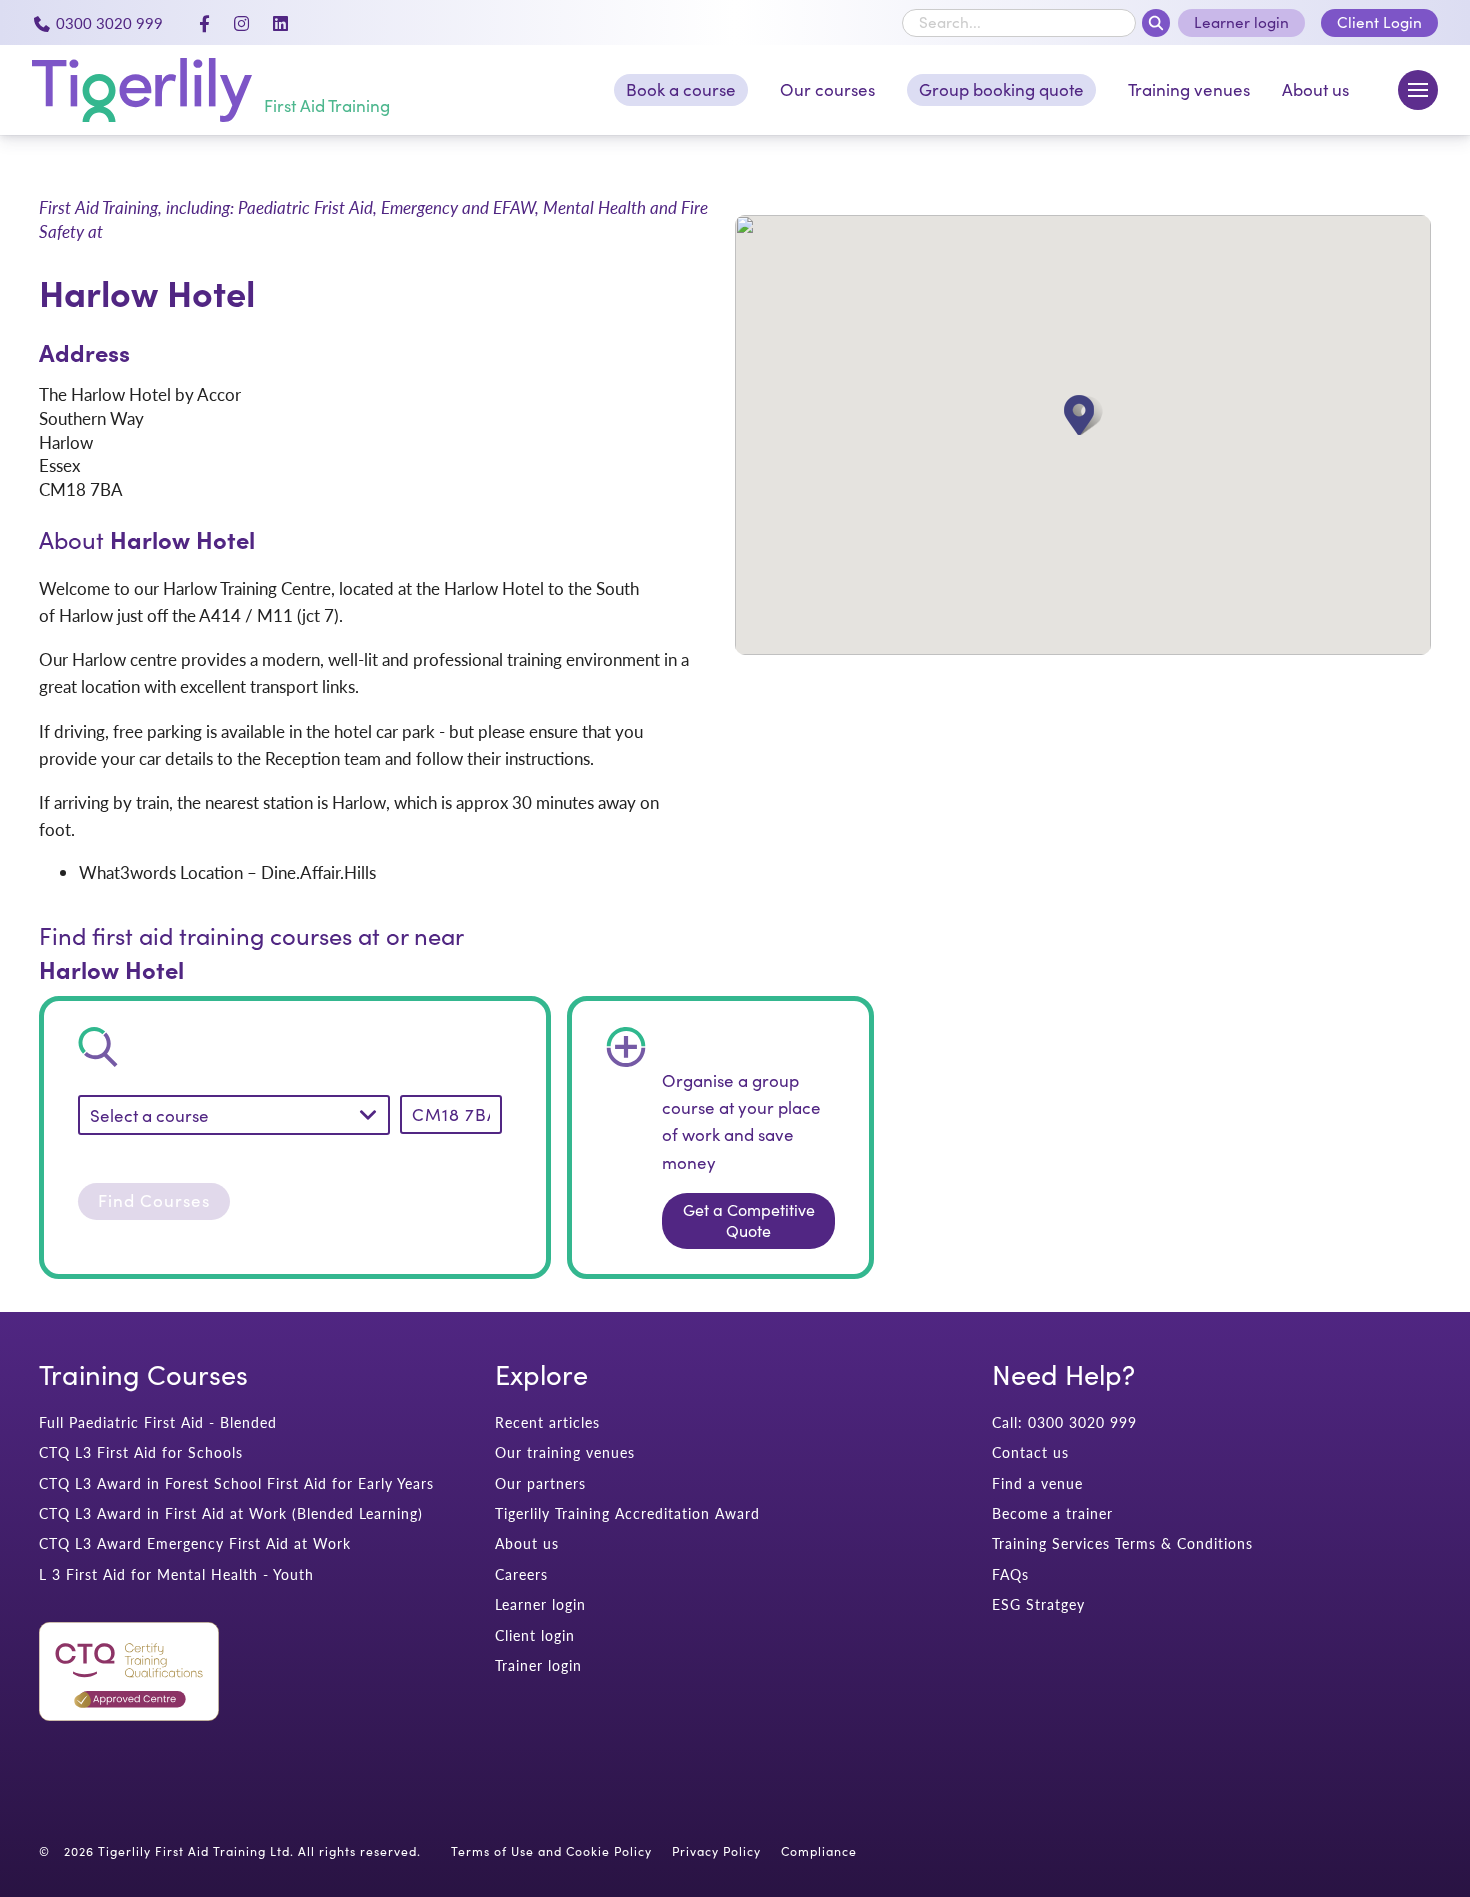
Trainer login (538, 1665)
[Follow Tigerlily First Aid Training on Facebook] (204, 23)
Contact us (1030, 1452)
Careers (521, 1574)
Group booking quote (1001, 89)
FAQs (1010, 1574)
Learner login (1241, 21)
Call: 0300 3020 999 (1064, 1422)
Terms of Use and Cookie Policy (551, 1851)
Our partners (540, 1483)
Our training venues (565, 1452)
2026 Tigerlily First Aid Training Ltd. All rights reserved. (242, 1851)
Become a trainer (1052, 1513)
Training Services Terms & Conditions (1122, 1543)
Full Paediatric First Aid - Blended (158, 1422)
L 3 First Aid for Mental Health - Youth (176, 1574)
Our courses (827, 89)
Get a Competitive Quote (749, 1220)
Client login (535, 1635)
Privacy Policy (716, 1851)
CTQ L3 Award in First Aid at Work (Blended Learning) (231, 1513)
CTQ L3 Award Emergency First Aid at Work (195, 1543)
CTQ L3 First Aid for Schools (141, 1452)
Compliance (819, 1851)
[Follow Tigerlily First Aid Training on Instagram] (241, 23)
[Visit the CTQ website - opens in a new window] (129, 1715)
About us (1315, 89)
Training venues (1189, 89)
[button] (1083, 415)
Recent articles (547, 1422)
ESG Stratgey (1038, 1604)
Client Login (1379, 21)
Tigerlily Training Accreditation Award (627, 1513)
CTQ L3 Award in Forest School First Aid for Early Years (236, 1483)
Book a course (681, 89)
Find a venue (1037, 1483)
